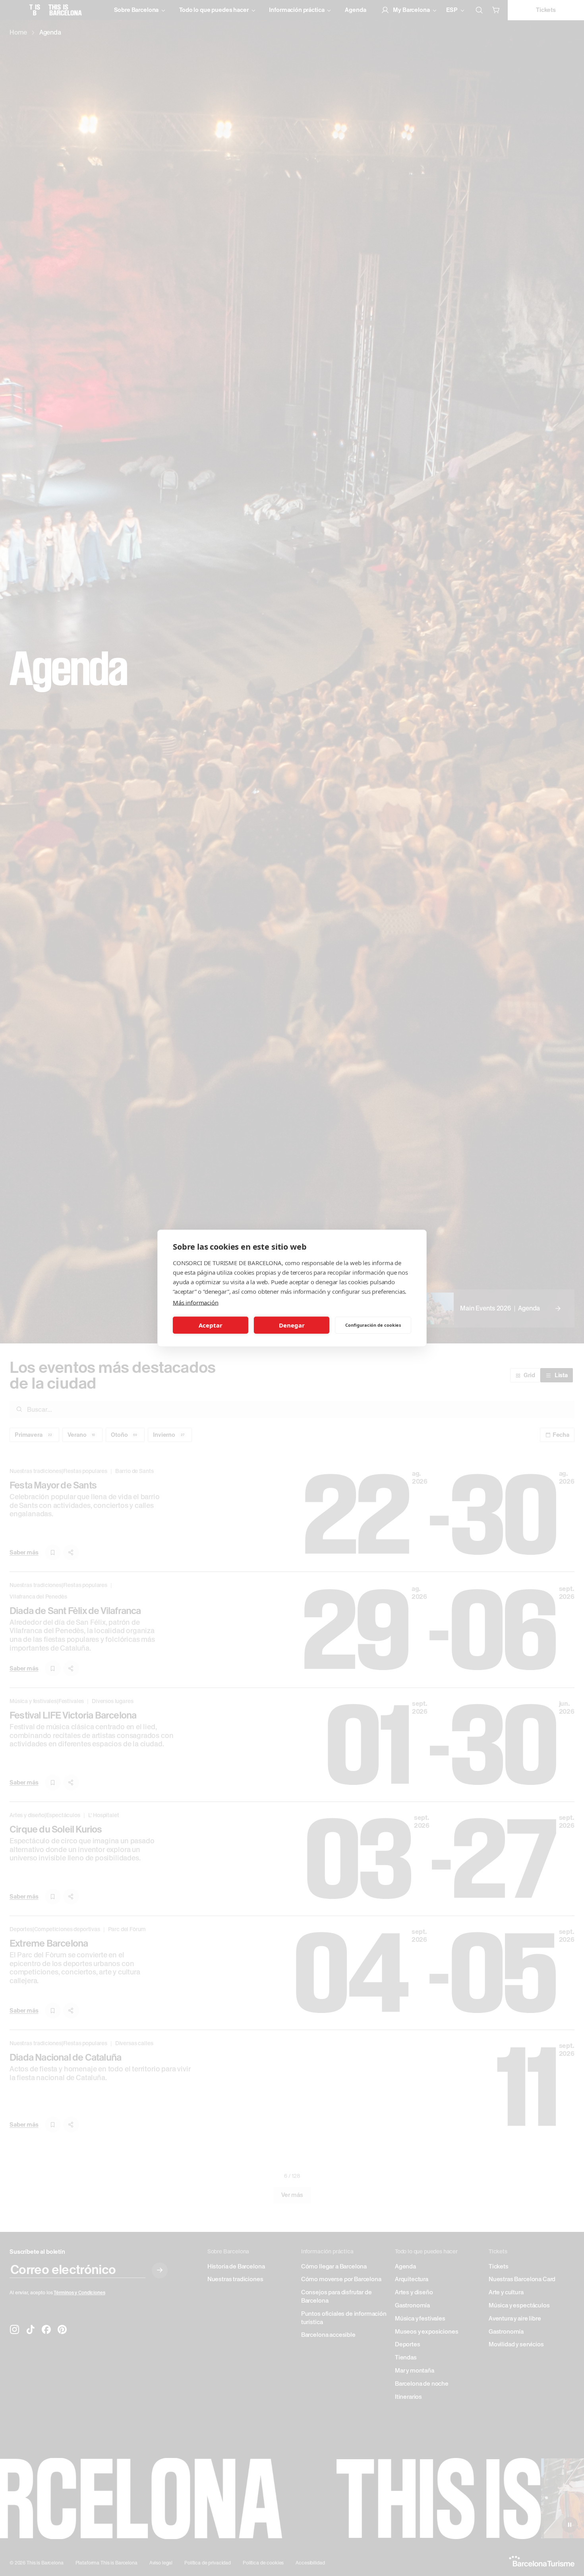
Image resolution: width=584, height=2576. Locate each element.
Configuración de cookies (373, 1325)
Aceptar (211, 1325)
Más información (196, 1302)
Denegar (292, 1325)
